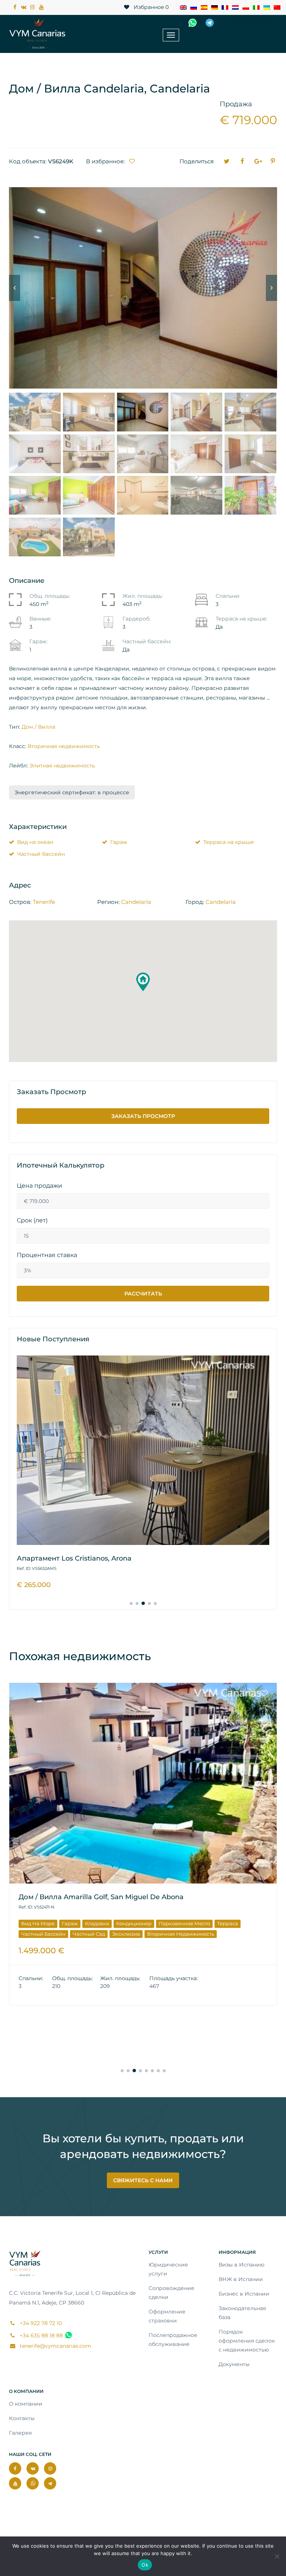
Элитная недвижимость (62, 766)
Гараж (119, 842)
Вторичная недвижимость (64, 746)
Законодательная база (242, 2313)
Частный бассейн (41, 854)
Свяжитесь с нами (143, 2180)
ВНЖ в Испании (241, 2279)
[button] (143, 982)
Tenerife (44, 902)
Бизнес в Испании (244, 2294)
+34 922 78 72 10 (254, 23)
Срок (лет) (32, 1221)
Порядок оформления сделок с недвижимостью (247, 2341)
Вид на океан (35, 842)
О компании (26, 2404)
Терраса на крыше (229, 842)
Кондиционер (134, 1923)
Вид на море (38, 1923)
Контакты (22, 2418)
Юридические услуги (168, 2269)
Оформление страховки (167, 2316)
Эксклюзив (126, 1934)
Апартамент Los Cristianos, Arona (74, 1558)
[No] (277, 2556)
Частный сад (89, 1934)
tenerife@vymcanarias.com (55, 2346)
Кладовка (97, 1923)
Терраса (228, 1923)
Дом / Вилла (38, 727)
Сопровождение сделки (171, 2293)
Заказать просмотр (143, 1116)
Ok (145, 2565)
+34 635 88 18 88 (41, 2335)
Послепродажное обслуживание (173, 2340)
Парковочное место (184, 1923)
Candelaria (136, 902)
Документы (234, 2364)
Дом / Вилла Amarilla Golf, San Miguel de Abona (101, 1897)
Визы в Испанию (241, 2265)
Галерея (20, 2433)
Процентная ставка (47, 1255)
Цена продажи (39, 1186)
